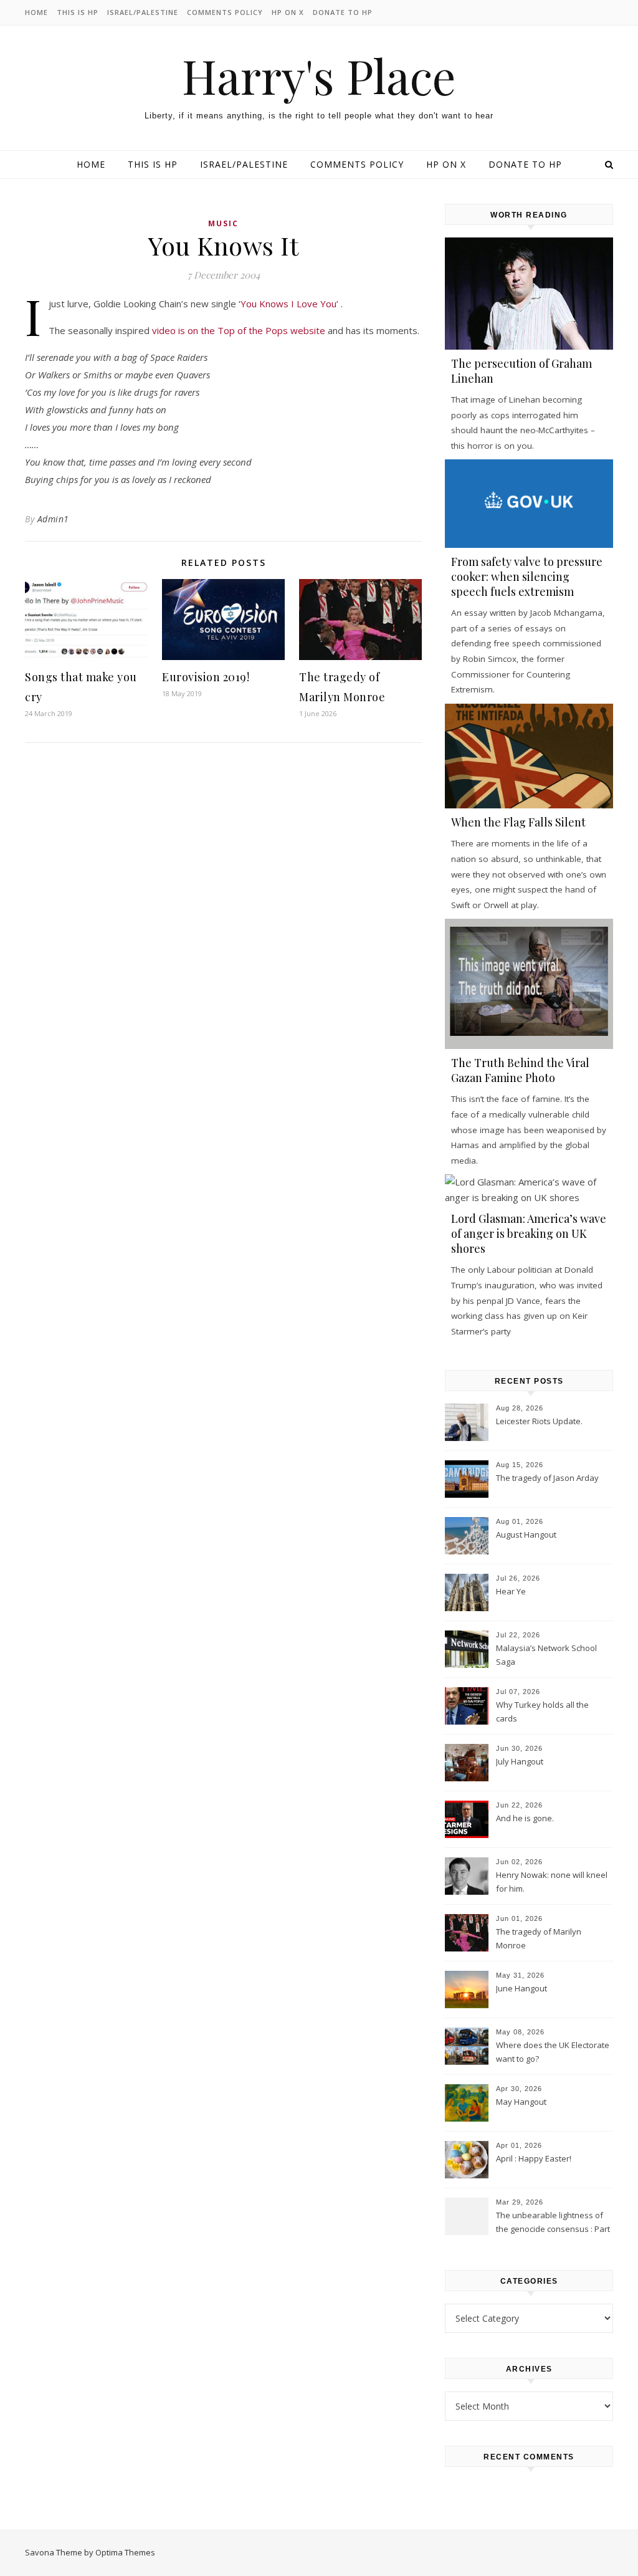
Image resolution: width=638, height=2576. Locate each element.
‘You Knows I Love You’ (290, 304)
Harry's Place (319, 76)
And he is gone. (525, 1818)
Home (36, 12)
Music (223, 223)
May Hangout (521, 2102)
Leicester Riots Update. (539, 1421)
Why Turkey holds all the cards (542, 1712)
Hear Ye (511, 1591)
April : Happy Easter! (534, 2158)
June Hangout (521, 1988)
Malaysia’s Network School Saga (546, 1655)
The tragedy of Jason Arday (547, 1478)
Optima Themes (125, 2552)
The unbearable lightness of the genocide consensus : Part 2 (553, 2223)
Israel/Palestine (143, 12)
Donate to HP (343, 12)
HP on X (288, 12)
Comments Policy (225, 12)
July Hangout (520, 1761)
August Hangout (526, 1535)
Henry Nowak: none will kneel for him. (552, 1882)
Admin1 (53, 519)
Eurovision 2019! (206, 677)
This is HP (78, 12)
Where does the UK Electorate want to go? (553, 2052)
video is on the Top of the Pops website (239, 330)
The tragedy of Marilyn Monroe (539, 1938)
